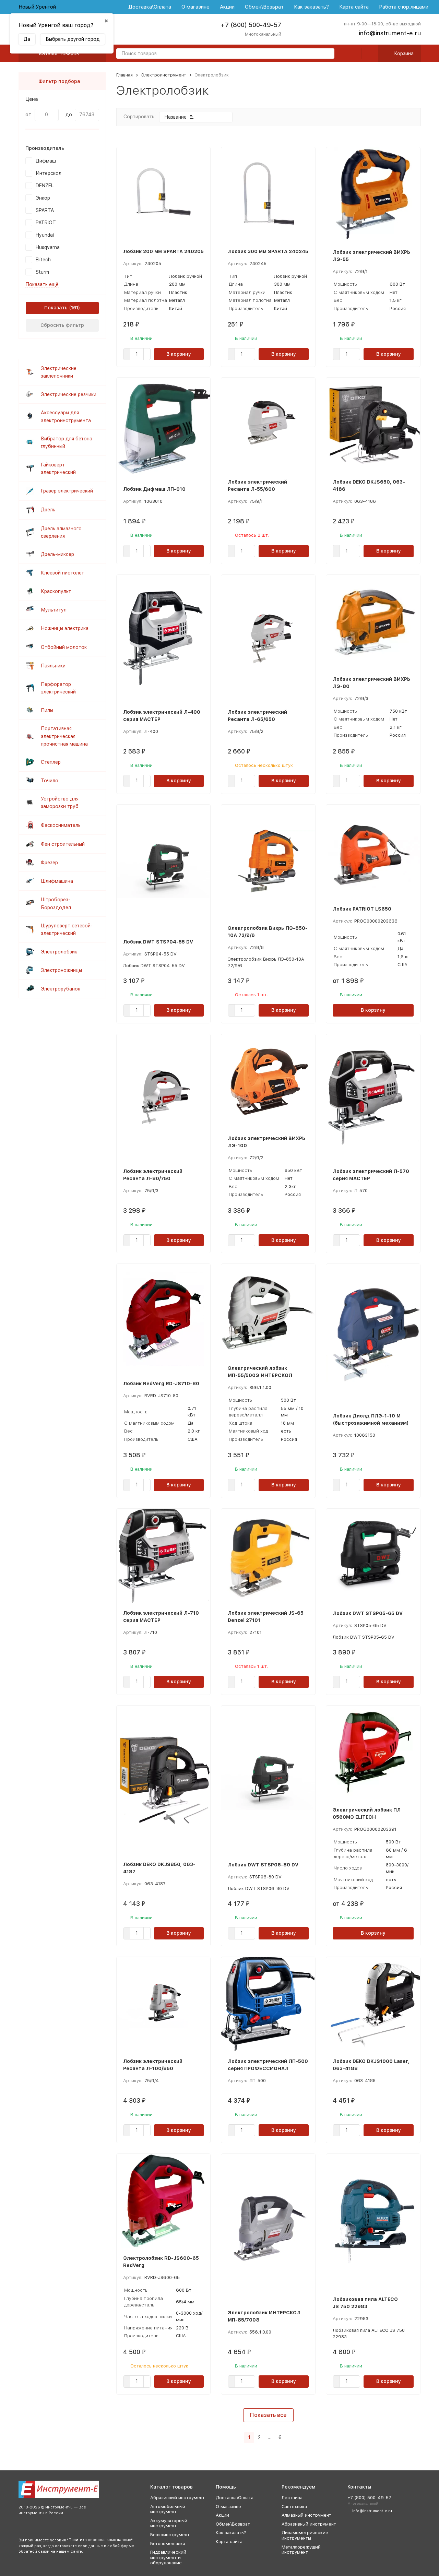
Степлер (51, 762)
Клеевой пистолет (62, 573)
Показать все (268, 2415)
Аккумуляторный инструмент (169, 2523)
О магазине (195, 7)
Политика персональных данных (100, 2540)
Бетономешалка (168, 2544)
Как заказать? (311, 7)
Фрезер (49, 863)
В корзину (179, 354)
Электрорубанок (61, 989)
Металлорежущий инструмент (301, 2550)
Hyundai (45, 235)
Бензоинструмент (170, 2535)
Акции (227, 7)
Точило (50, 781)
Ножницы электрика (65, 628)
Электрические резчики (69, 394)
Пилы (47, 710)
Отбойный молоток (64, 647)
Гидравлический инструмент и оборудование (168, 2557)
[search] (327, 54)
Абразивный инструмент (177, 2498)
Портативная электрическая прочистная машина (64, 736)
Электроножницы (61, 970)
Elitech (43, 260)
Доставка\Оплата (150, 7)
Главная (124, 75)
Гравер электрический (67, 491)
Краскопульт (56, 591)
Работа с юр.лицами (404, 7)
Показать (56, 308)
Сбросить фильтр (62, 325)
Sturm (42, 272)
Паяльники (53, 666)
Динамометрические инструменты (305, 2535)
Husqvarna (48, 247)
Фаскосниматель (61, 825)
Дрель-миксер (57, 554)
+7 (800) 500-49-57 (251, 25)
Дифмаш (46, 161)
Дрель (48, 510)
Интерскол (49, 173)
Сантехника (294, 2507)
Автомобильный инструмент (168, 2509)
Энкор (43, 198)
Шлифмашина (57, 881)
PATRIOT (46, 223)
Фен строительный (63, 844)
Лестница (292, 2498)
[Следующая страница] (289, 2438)
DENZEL (45, 186)
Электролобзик (59, 952)
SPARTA (45, 210)
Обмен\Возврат (264, 7)
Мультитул (54, 610)
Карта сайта (354, 7)
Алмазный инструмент (306, 2515)
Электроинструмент (164, 75)
